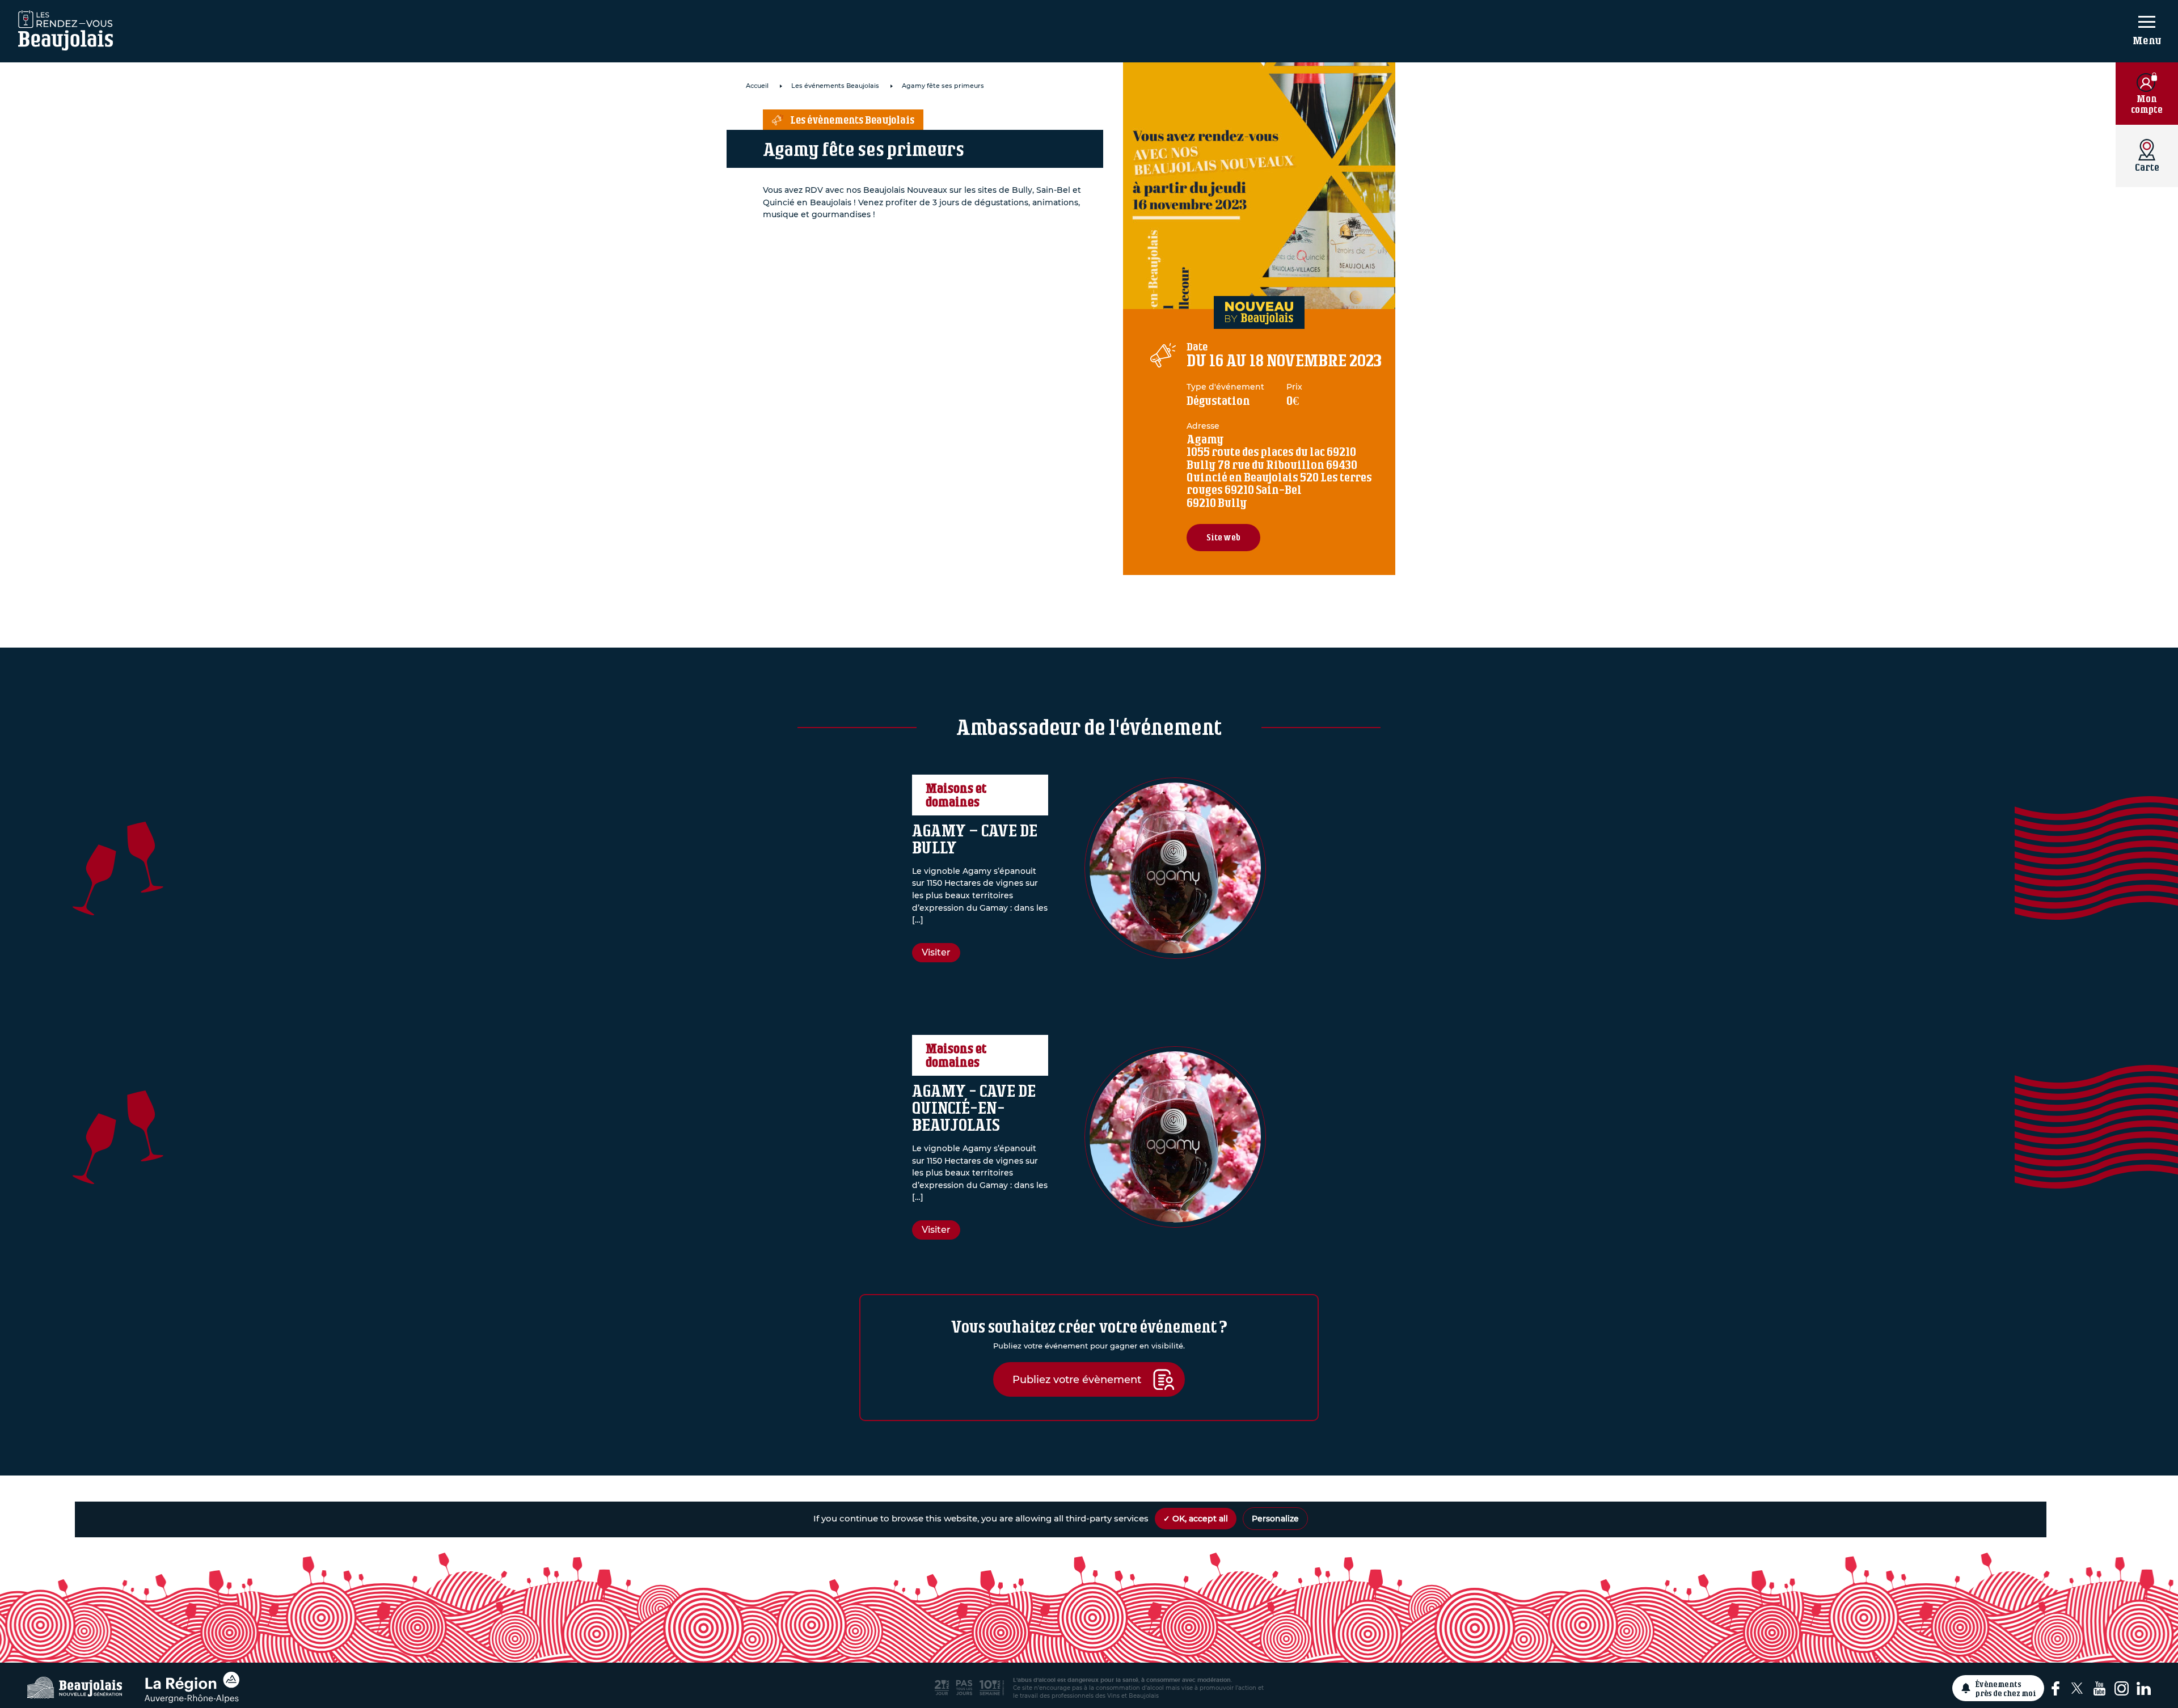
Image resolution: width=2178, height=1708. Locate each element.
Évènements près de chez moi (2006, 1688)
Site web (1223, 537)
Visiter (936, 952)
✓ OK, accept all (1196, 1519)
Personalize (1275, 1519)
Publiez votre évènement (1077, 1379)
